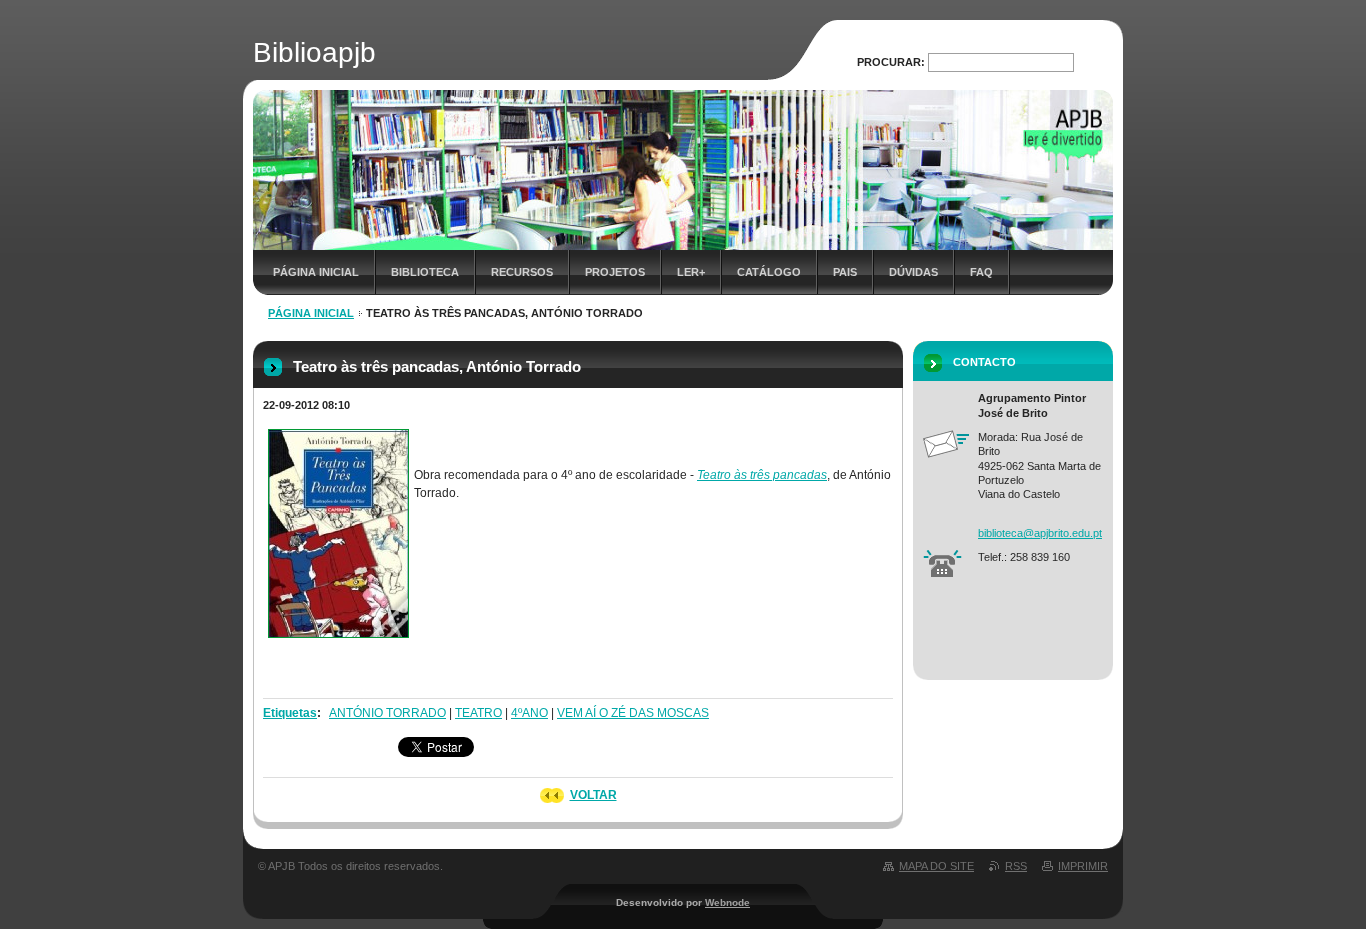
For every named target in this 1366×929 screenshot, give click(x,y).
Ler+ (691, 272)
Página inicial (316, 272)
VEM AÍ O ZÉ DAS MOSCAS (633, 713)
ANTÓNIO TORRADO (387, 713)
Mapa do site (936, 866)
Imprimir (1083, 866)
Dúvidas (913, 272)
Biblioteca (425, 272)
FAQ (981, 272)
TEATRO (478, 713)
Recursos (522, 272)
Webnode (727, 902)
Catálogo (769, 272)
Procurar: (891, 62)
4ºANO (529, 713)
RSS (1016, 866)
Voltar (593, 795)
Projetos (615, 272)
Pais (845, 272)
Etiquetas (290, 713)
